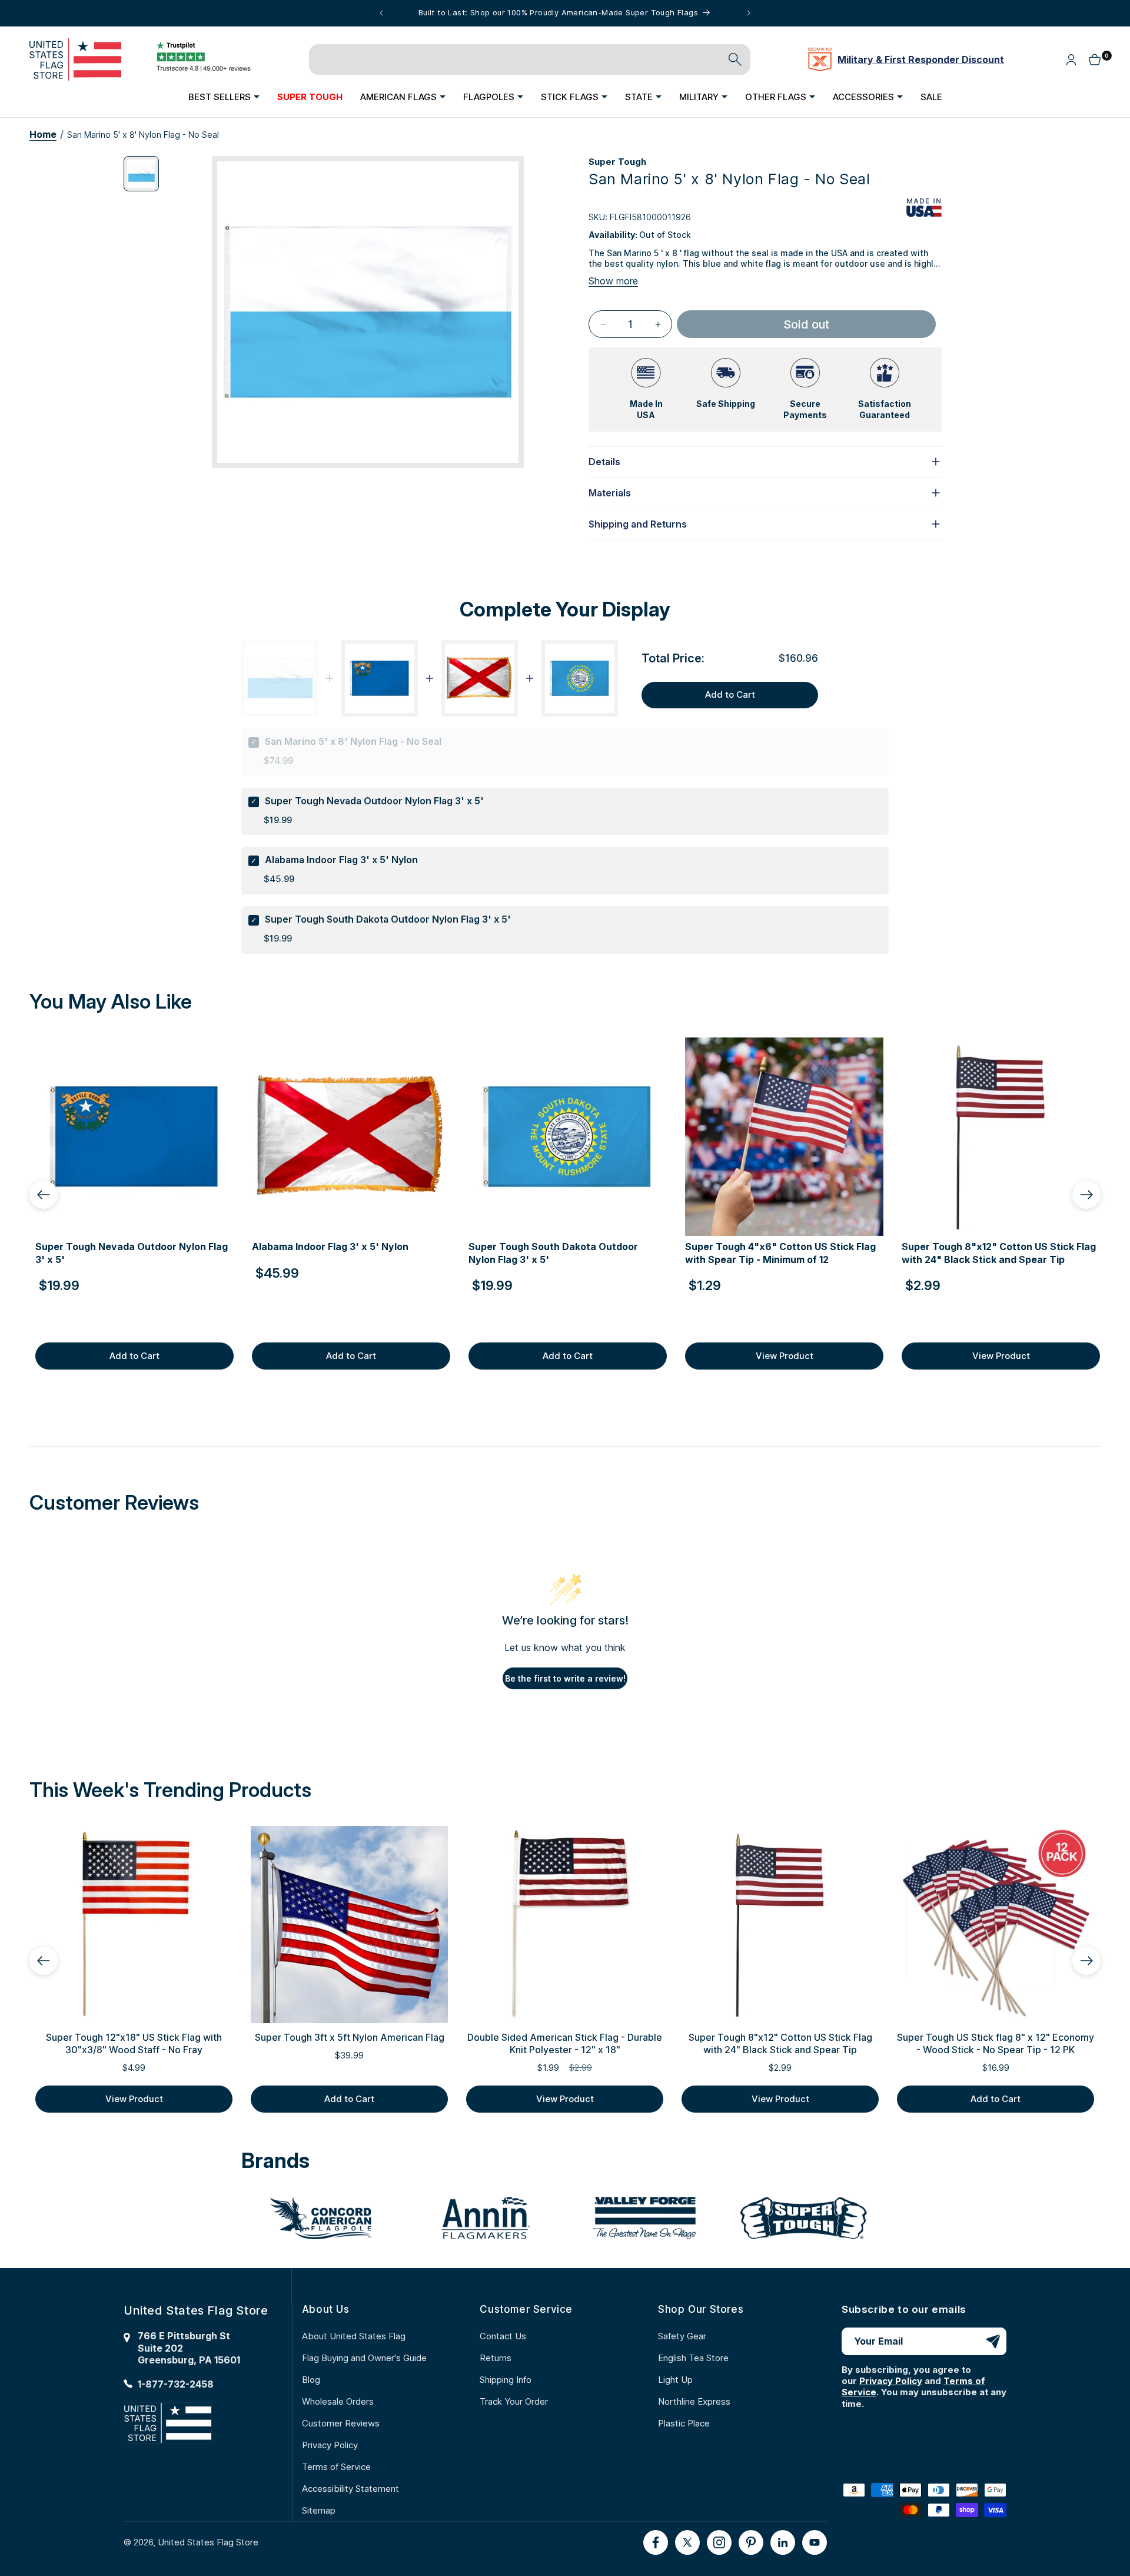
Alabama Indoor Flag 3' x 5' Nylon (341, 860)
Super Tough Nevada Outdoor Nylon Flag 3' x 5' (374, 801)
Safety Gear (682, 2336)
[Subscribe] (993, 2341)
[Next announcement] (749, 13)
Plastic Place (684, 2423)
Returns (496, 2358)
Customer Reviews (341, 2423)
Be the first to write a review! (565, 1678)
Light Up (675, 2380)
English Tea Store (693, 2358)
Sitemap (319, 2510)
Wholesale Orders (338, 2401)
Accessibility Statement (350, 2489)
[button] (224, 97)
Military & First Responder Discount (921, 59)
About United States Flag (354, 2336)
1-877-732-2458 (176, 2384)
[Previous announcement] (381, 13)
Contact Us (503, 2336)
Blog (311, 2380)
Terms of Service (336, 2467)
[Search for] (735, 59)
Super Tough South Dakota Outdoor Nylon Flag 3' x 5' (388, 919)
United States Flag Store (208, 2542)
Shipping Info (506, 2380)
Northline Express (694, 2401)
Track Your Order (514, 2401)
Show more (613, 281)
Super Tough (617, 162)
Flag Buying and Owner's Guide (364, 2358)
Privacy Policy (330, 2445)
